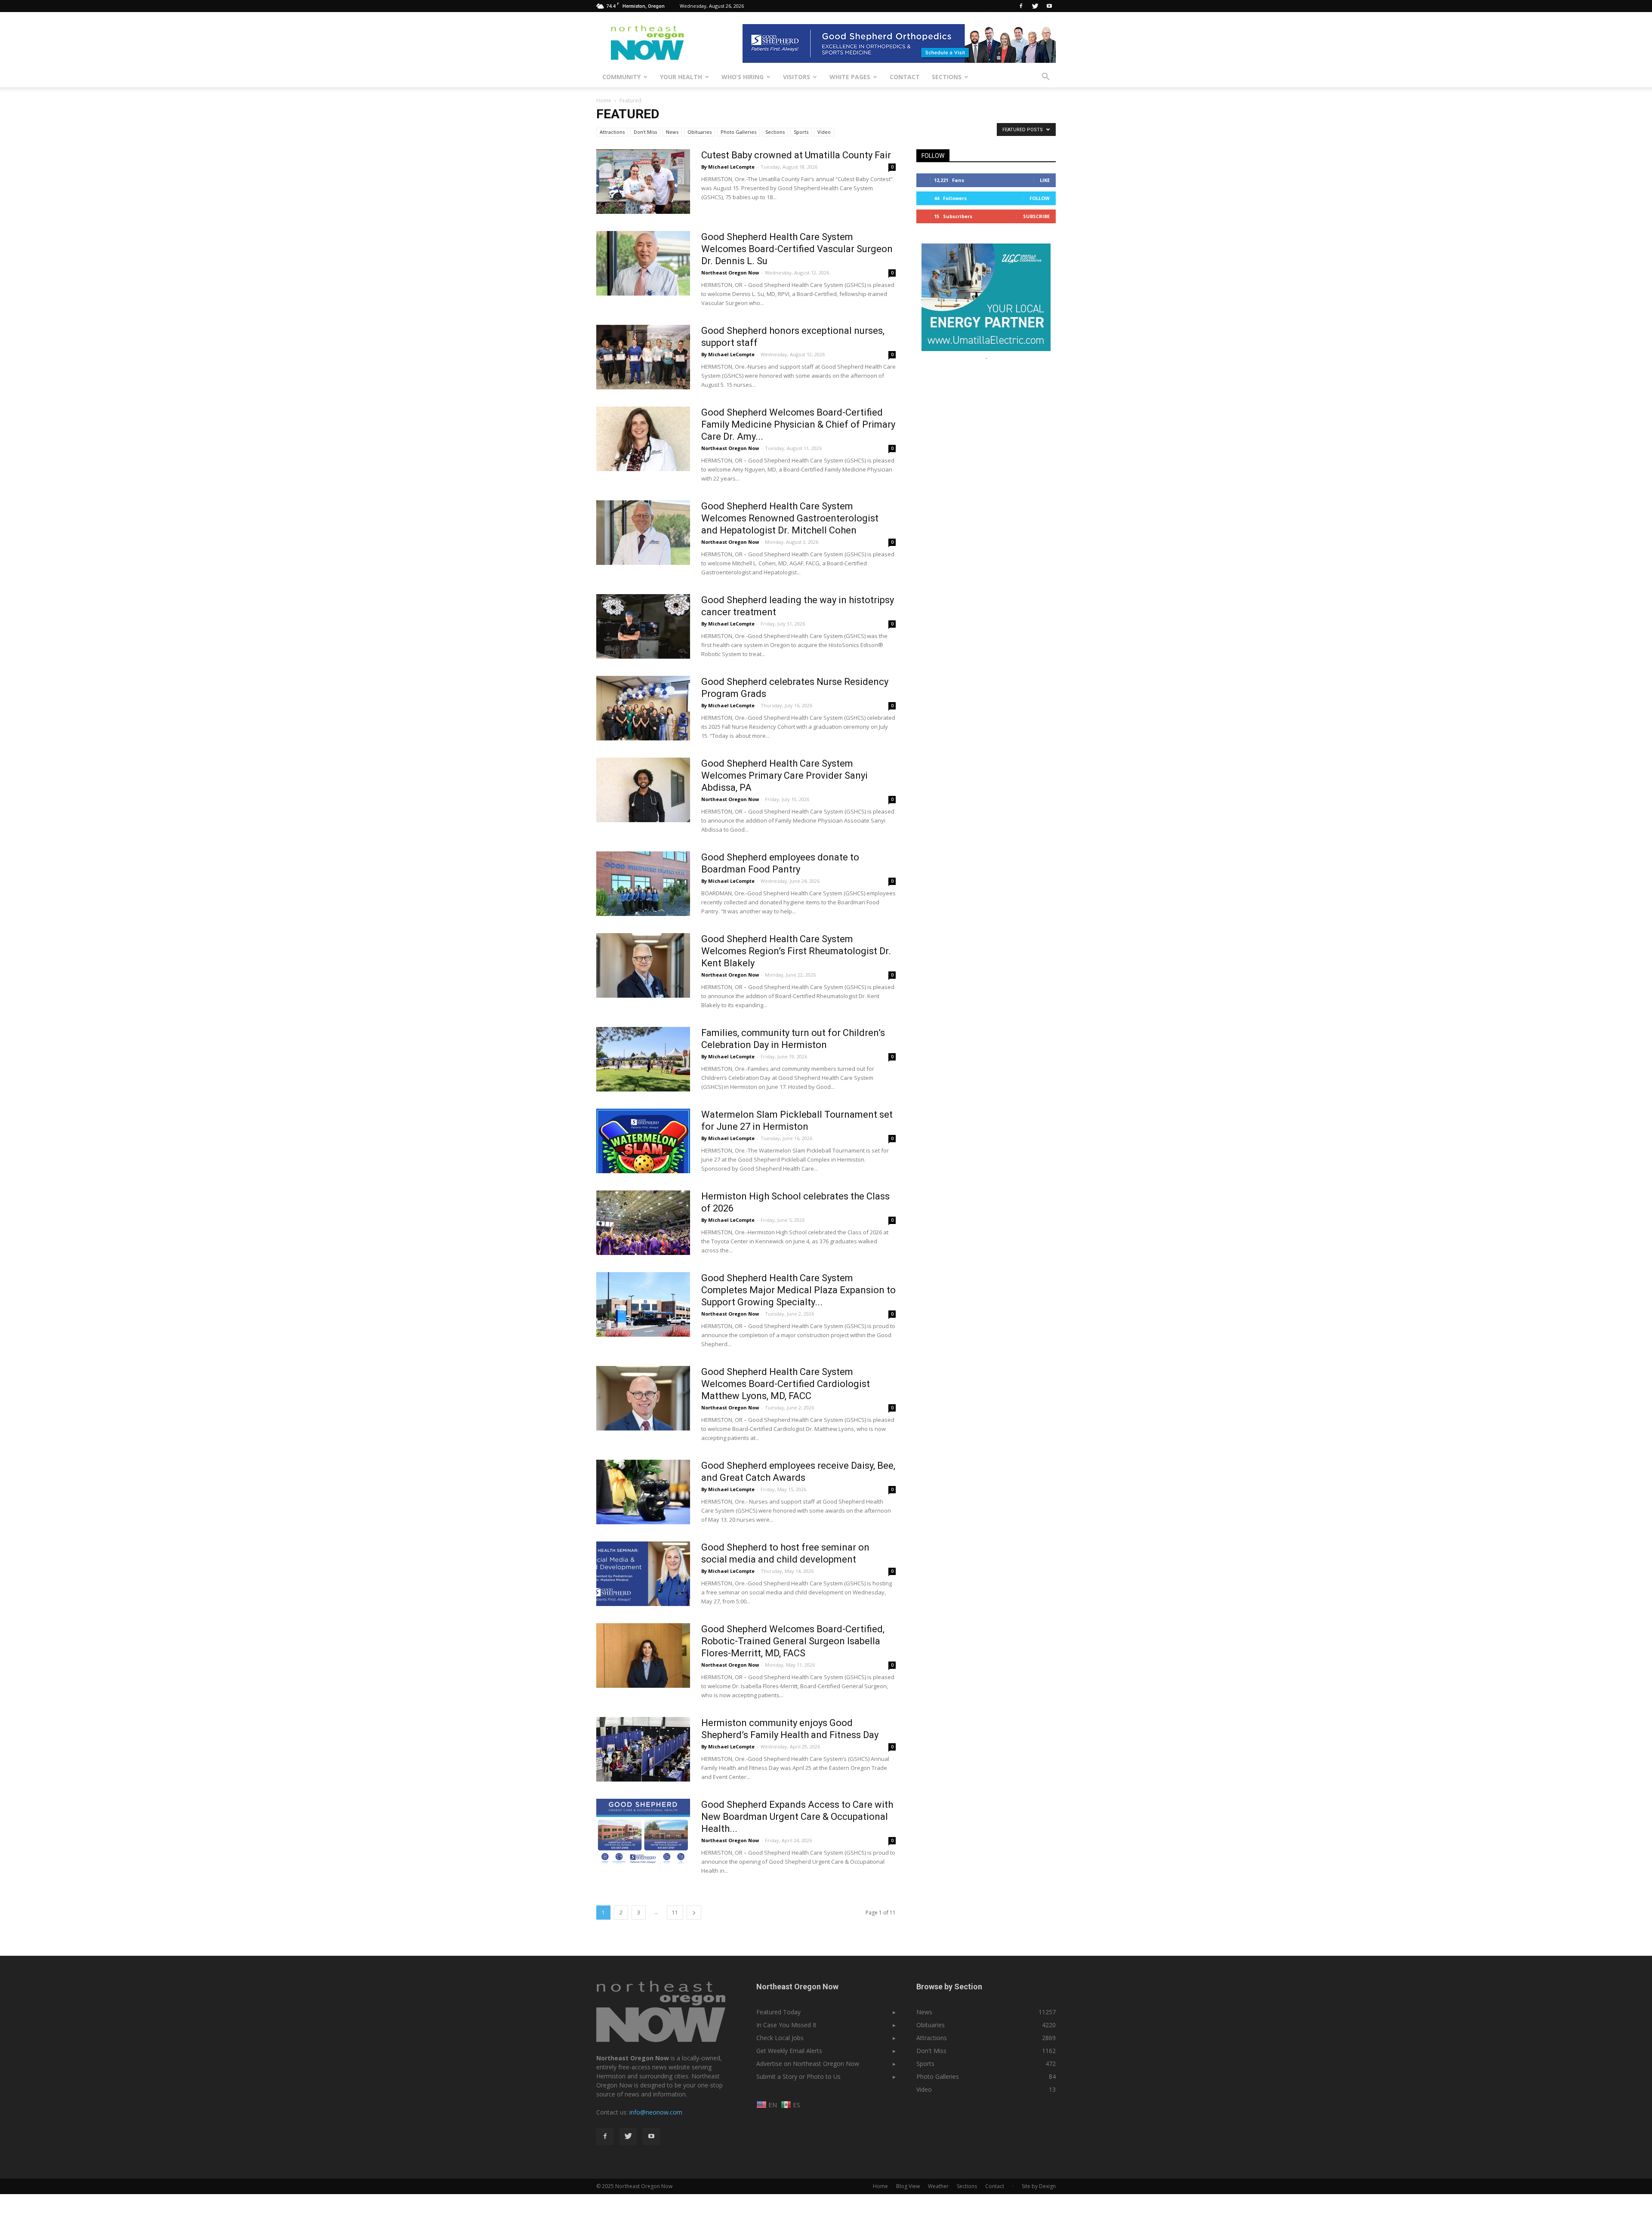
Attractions (612, 132)
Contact (905, 77)
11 (675, 1913)
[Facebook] (1021, 6)
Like (1045, 180)
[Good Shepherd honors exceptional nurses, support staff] (643, 357)
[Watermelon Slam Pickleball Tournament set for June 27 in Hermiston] (643, 1141)
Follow (1040, 198)
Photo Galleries (738, 132)
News (672, 132)
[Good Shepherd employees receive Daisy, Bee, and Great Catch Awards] (643, 1492)
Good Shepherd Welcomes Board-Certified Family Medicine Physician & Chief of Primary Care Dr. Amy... (798, 424)
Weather (938, 2186)
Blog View (908, 2186)
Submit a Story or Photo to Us (798, 2076)
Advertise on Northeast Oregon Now (808, 2064)
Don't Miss (645, 132)
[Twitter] (1035, 6)
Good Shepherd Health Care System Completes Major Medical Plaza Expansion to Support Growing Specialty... (798, 1290)
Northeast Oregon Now (730, 273)
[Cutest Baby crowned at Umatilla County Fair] (643, 182)
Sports (801, 132)
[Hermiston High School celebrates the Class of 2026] (643, 1223)
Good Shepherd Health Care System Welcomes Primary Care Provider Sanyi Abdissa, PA (784, 775)
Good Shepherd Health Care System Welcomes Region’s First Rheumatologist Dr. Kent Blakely (796, 951)
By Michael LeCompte (728, 167)
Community (621, 77)
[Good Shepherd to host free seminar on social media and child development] (643, 1574)
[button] (1045, 77)
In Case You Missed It (786, 2025)
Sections (947, 77)
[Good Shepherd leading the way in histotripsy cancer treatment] (643, 626)
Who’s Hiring (743, 77)
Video (824, 132)
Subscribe (1036, 216)
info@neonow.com (656, 2112)
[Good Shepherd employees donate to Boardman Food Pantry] (643, 884)
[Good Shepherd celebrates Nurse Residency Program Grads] (643, 708)
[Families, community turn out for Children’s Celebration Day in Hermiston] (643, 1059)
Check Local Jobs (780, 2038)
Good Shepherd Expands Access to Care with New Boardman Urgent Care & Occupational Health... (797, 1817)
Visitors (797, 77)
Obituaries (700, 132)
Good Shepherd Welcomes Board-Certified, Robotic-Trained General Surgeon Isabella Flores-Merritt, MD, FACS (793, 1641)
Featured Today (778, 2012)
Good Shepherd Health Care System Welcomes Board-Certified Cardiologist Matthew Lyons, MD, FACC (786, 1384)
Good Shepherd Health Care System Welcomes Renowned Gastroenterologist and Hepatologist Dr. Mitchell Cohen (790, 518)
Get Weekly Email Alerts (789, 2051)
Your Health (681, 77)
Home (604, 100)
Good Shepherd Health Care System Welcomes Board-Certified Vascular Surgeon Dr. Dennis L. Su (797, 249)
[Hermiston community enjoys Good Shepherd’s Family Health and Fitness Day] (643, 1749)
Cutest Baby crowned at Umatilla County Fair (796, 155)
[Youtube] (1049, 6)
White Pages (850, 77)
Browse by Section (949, 1987)
